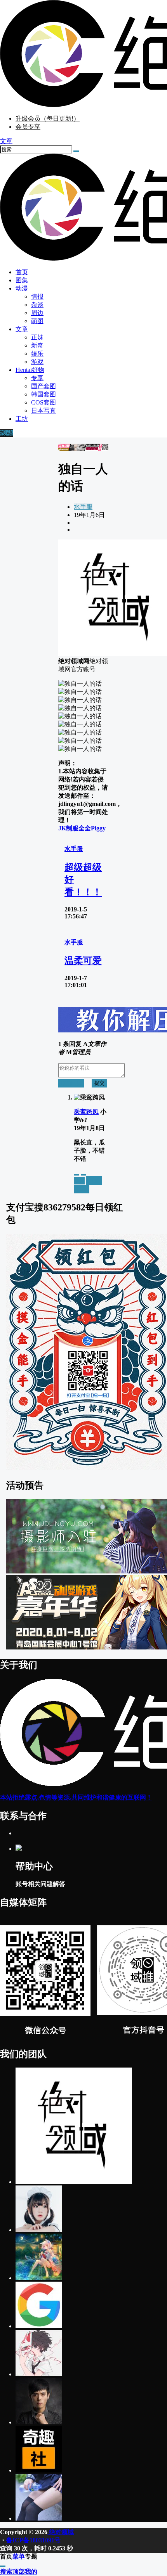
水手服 (83, 507)
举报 (79, 1180)
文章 (22, 329)
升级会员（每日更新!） (48, 118)
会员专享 (28, 127)
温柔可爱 (83, 961)
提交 (99, 1083)
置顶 (94, 1180)
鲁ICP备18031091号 (33, 2540)
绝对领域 (61, 2532)
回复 (82, 1189)
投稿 (7, 433)
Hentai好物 (30, 370)
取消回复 (71, 1083)
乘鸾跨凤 (86, 1112)
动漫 (22, 288)
